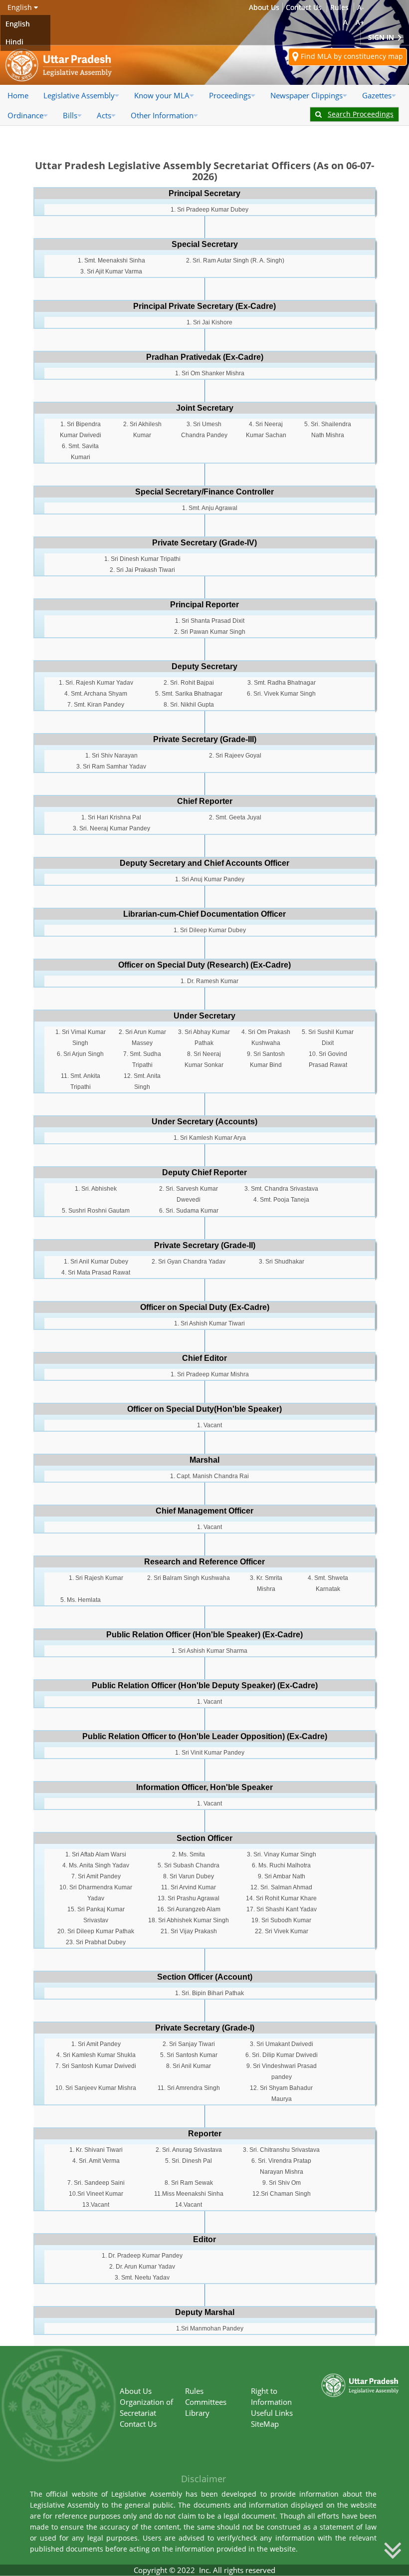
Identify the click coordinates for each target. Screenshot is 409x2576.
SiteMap (265, 2424)
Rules (339, 7)
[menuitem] (18, 95)
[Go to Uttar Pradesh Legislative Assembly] (59, 65)
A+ (360, 22)
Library (197, 2413)
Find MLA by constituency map (351, 56)
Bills (70, 115)
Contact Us (304, 7)
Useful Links (272, 2413)
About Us (264, 7)
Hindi (14, 42)
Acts (104, 115)
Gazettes (377, 95)
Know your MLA (162, 95)
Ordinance (25, 115)
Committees (206, 2402)
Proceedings (230, 95)
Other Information (162, 115)
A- (361, 7)
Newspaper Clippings (307, 95)
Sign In (382, 37)
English (18, 24)
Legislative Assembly (79, 95)
